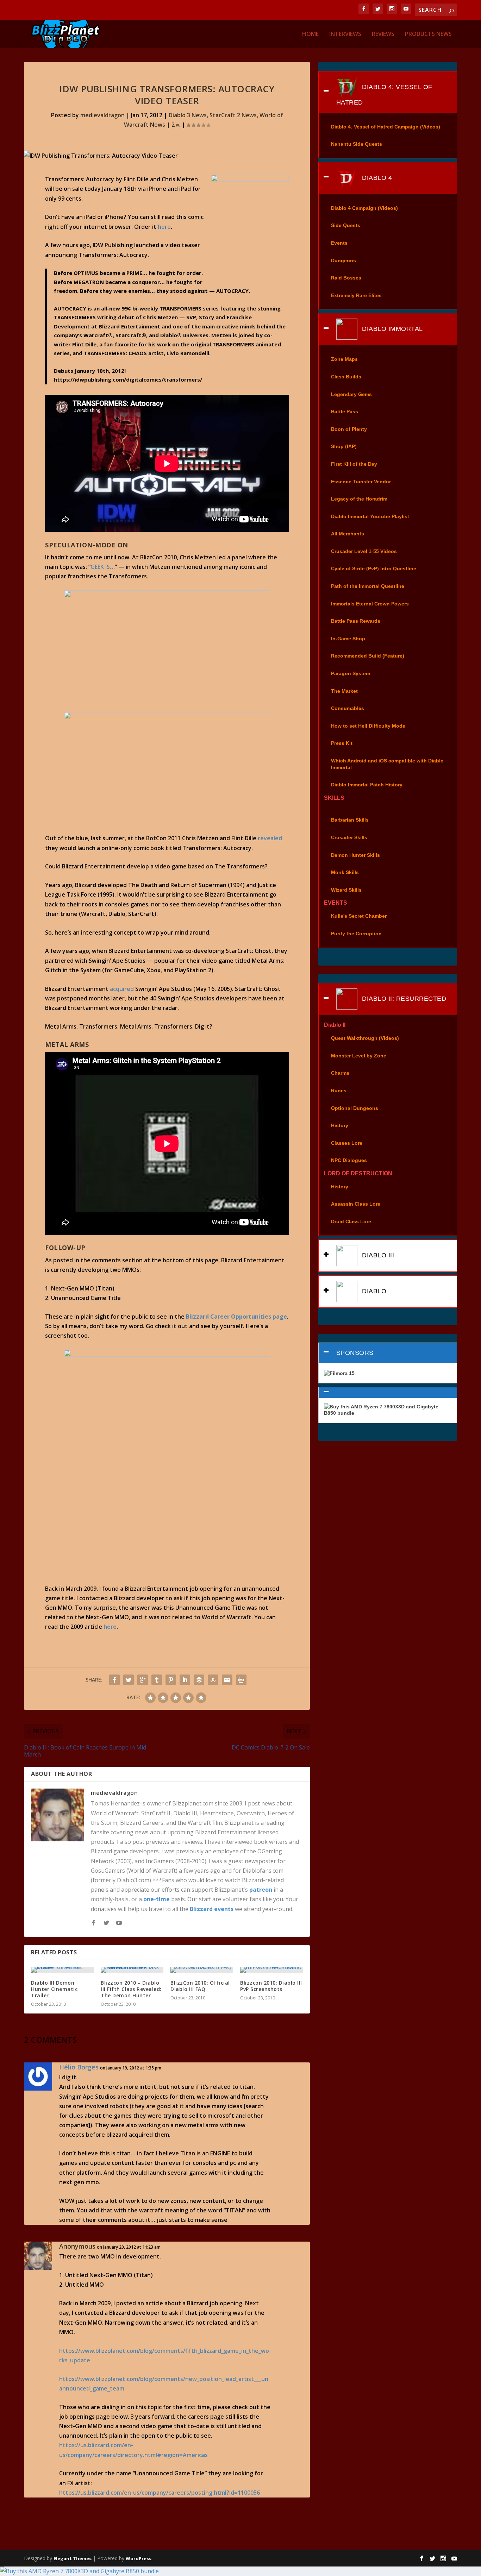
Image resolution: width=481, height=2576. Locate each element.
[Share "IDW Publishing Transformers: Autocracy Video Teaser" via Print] (241, 1680)
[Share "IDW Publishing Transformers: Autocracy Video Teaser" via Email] (227, 1680)
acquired (122, 989)
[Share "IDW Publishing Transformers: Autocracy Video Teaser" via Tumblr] (157, 1680)
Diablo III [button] (377, 1255)
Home (310, 34)
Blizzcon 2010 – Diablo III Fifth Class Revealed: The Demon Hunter (131, 1989)
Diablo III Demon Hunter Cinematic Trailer (54, 1989)
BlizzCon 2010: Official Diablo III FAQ (200, 1986)
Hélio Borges (79, 2067)
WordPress (139, 2558)
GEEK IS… (103, 567)
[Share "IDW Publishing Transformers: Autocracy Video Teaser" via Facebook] (114, 1680)
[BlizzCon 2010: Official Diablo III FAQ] (202, 1970)
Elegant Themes (73, 2558)
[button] (388, 1393)
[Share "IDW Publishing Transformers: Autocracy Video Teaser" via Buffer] (199, 1680)
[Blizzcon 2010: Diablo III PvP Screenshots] (271, 1970)
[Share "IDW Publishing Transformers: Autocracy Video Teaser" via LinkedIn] (185, 1680)
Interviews (345, 34)
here (164, 227)
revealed (270, 838)
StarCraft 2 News (233, 115)
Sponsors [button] (355, 1353)
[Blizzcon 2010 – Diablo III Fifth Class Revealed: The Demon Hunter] (132, 1970)
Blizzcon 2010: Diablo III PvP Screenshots (271, 1986)
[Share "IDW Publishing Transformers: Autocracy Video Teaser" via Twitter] (129, 1680)
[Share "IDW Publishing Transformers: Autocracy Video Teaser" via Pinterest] (171, 1680)
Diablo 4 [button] (376, 178)
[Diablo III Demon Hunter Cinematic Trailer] (62, 1970)
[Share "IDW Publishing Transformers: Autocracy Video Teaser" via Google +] (143, 1680)
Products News (428, 34)
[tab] (388, 92)
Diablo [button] (373, 1291)
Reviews (383, 34)
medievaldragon (102, 115)
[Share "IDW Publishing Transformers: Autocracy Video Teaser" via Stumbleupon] (213, 1680)
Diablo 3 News (188, 115)
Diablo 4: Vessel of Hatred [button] (384, 94)
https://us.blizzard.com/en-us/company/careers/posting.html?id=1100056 (160, 2493)
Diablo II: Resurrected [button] (403, 999)
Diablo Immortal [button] (392, 329)
